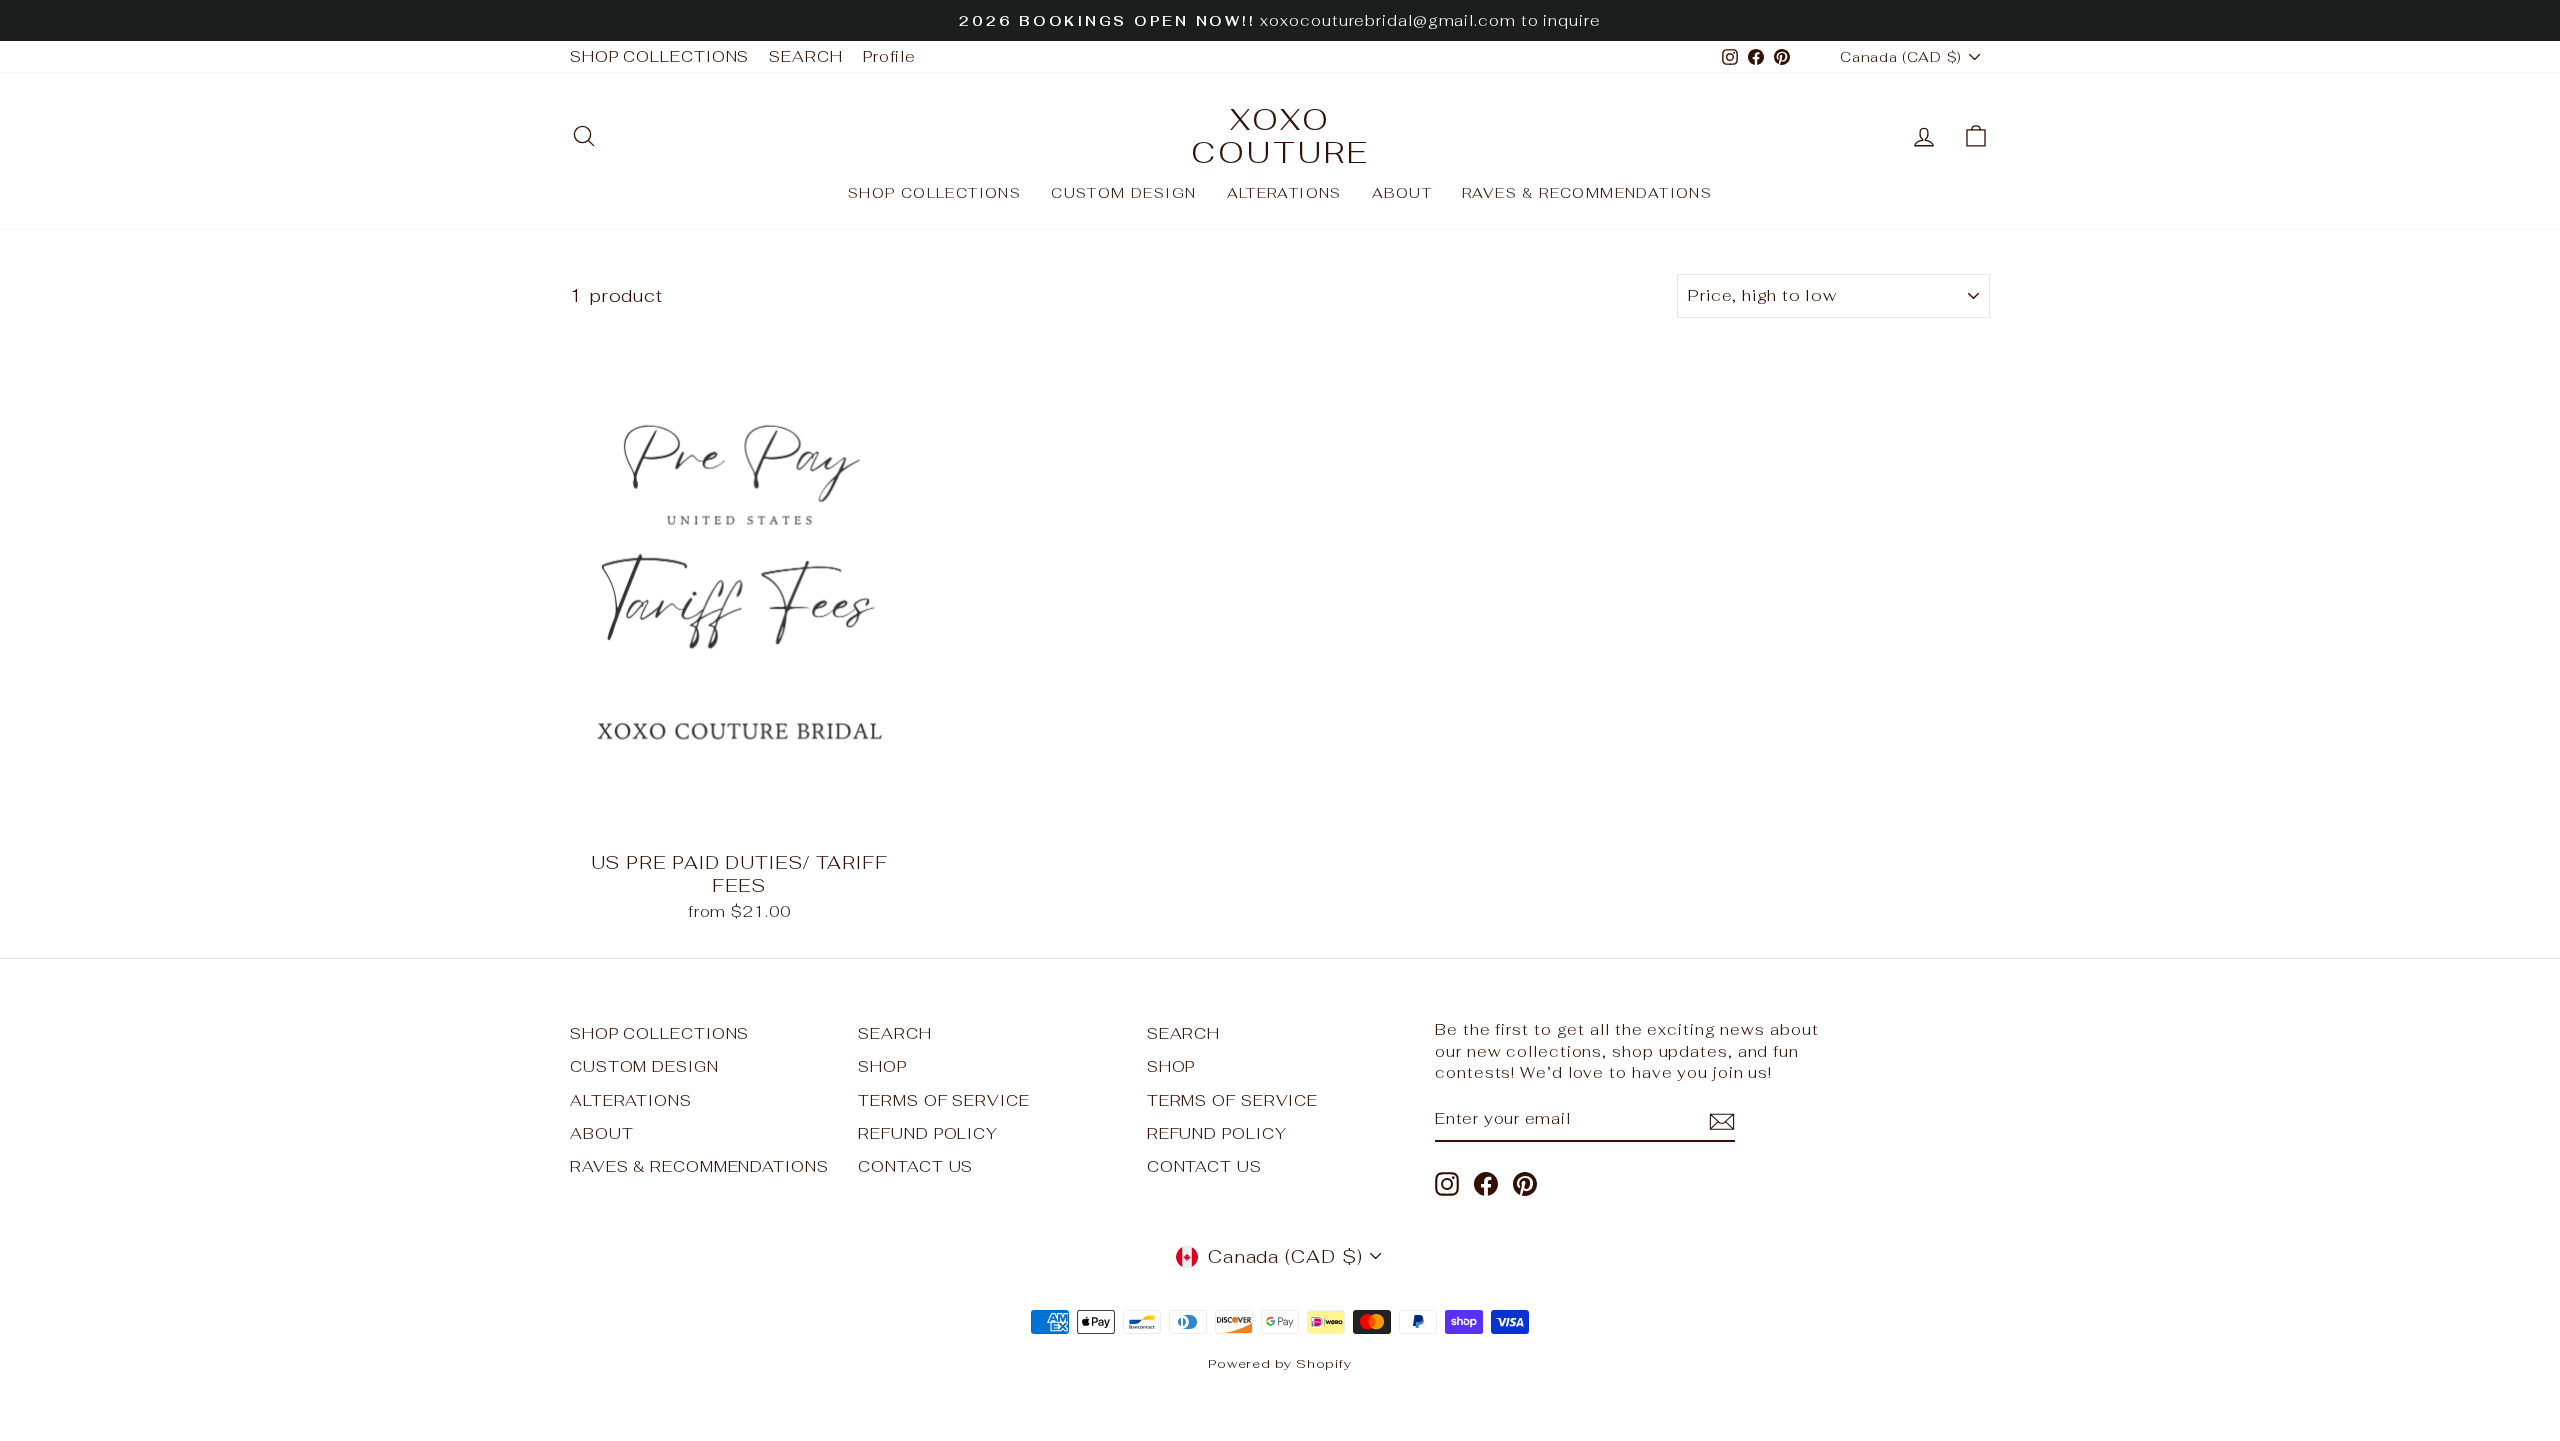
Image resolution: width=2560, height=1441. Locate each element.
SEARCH (805, 56)
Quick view (739, 816)
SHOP (882, 1066)
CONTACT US (915, 1166)
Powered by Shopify (1280, 1363)
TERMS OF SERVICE (943, 1100)
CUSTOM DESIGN (1123, 193)
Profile (889, 56)
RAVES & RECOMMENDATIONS (1587, 193)
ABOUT (1402, 193)
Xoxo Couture (1280, 136)
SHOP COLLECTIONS (659, 56)
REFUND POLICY (928, 1133)
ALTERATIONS (1284, 193)
